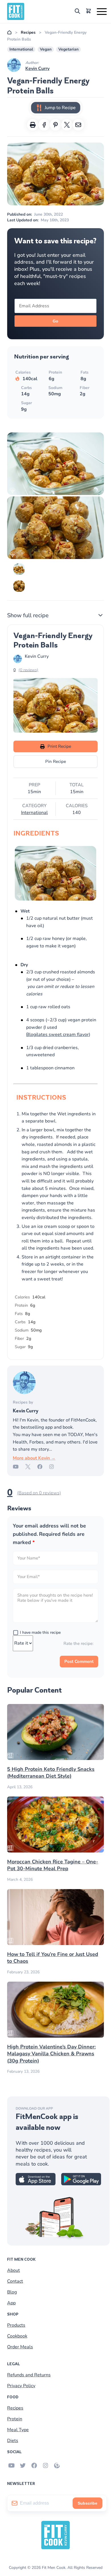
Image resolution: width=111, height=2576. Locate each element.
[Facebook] (43, 1468)
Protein (15, 2419)
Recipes (28, 33)
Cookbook (17, 2336)
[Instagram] (55, 1468)
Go (55, 321)
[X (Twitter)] (31, 1468)
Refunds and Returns (29, 2375)
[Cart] (89, 12)
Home (9, 33)
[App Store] (36, 2184)
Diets (13, 2441)
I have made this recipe (40, 1632)
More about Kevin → (34, 1458)
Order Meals (20, 2347)
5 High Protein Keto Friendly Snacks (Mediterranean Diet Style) (51, 1773)
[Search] (77, 12)
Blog (12, 2292)
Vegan (46, 49)
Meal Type (18, 2430)
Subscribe (88, 2503)
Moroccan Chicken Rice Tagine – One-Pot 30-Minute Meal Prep (53, 1865)
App (11, 2303)
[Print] (33, 125)
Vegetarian (68, 49)
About (14, 2270)
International (21, 49)
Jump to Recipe (60, 108)
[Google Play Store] (81, 2184)
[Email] (78, 125)
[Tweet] (67, 125)
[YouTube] (19, 1468)
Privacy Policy (21, 2386)
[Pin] (55, 125)
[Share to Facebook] (44, 125)
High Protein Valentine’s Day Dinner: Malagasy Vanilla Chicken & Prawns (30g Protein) (51, 2054)
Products (16, 2325)
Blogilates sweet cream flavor (57, 1035)
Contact (15, 2281)
